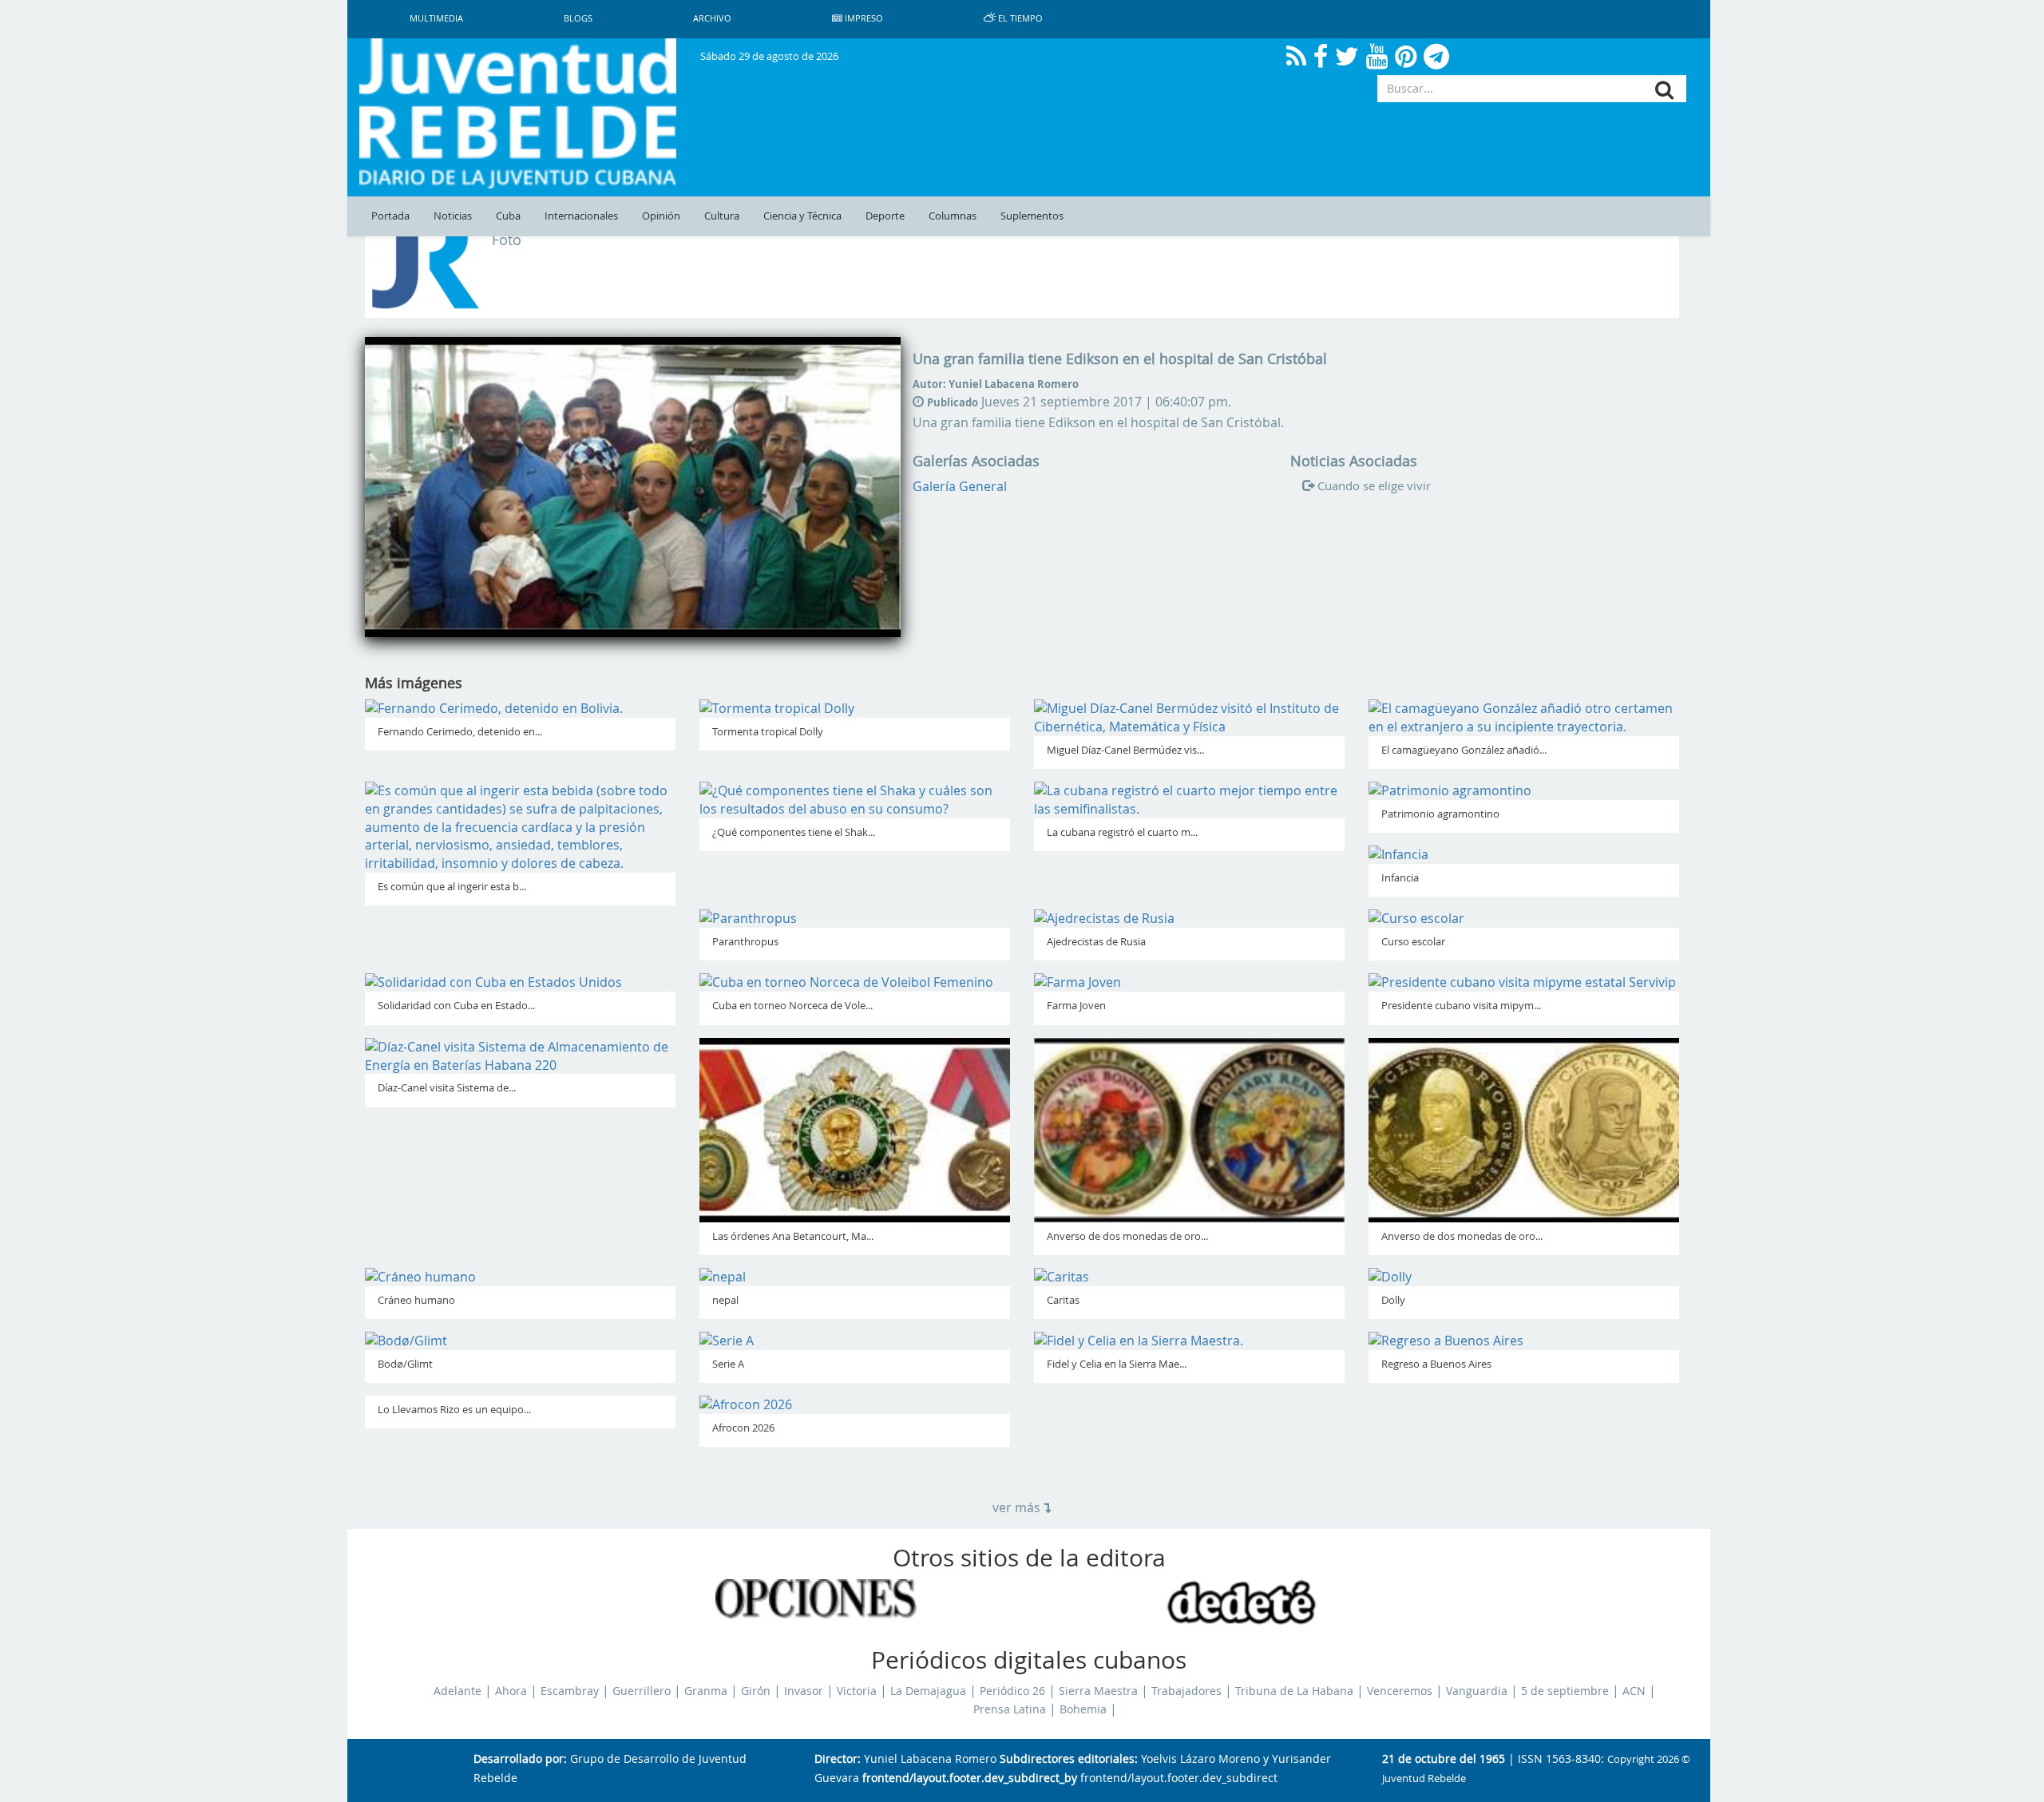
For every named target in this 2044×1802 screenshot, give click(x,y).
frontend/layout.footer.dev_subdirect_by (970, 1778)
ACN (1634, 1691)
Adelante (458, 1691)
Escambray (570, 1691)
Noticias (453, 216)
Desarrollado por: (520, 1759)
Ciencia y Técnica (802, 216)
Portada (390, 216)
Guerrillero (642, 1691)
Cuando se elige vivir (1374, 485)
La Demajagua (928, 1691)
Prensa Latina (1010, 1709)
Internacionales (581, 216)
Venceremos (1400, 1691)
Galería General (960, 486)
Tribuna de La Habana (1294, 1691)
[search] (1664, 90)
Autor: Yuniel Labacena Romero (996, 384)
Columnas (953, 216)
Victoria (857, 1691)
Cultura (722, 216)
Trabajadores (1186, 1691)
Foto (507, 240)
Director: (838, 1759)
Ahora (511, 1691)
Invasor (804, 1691)
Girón (756, 1691)
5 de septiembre (1565, 1691)
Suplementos (1032, 216)
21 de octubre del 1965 (1444, 1759)
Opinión (661, 216)
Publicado (953, 402)
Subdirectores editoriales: (1069, 1759)
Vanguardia (1477, 1691)
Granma (706, 1691)
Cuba (508, 216)
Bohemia (1083, 1709)
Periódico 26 (1012, 1691)
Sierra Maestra (1098, 1691)
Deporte (885, 216)
